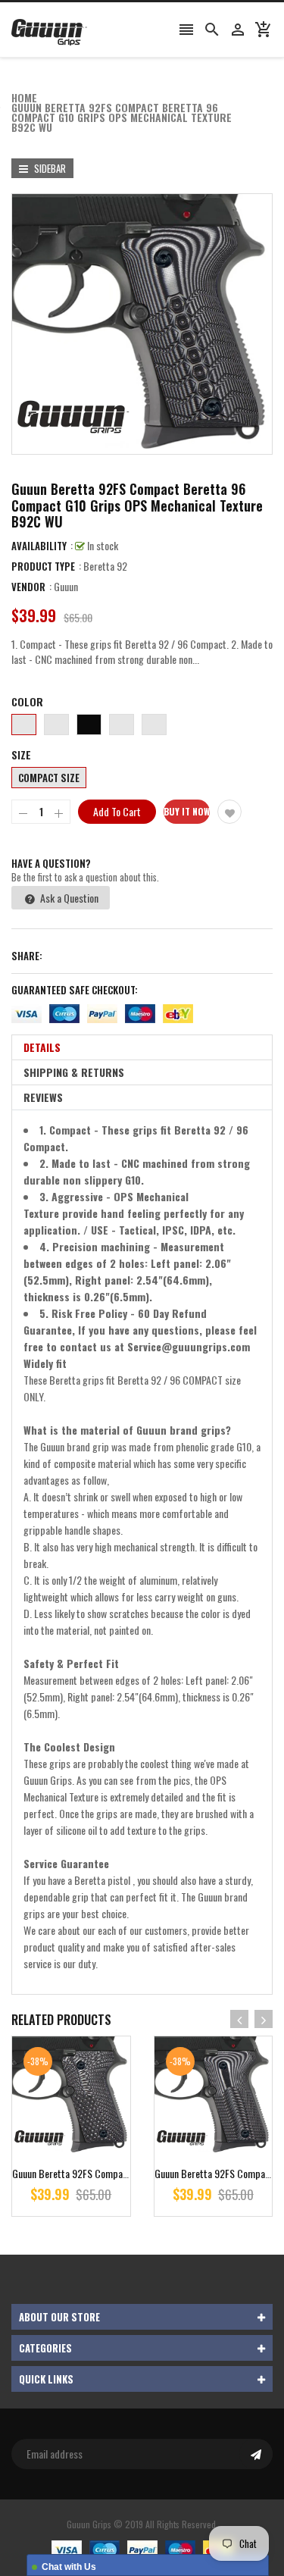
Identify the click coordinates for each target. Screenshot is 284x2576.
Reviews (43, 1097)
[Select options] (93, 2143)
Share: (27, 956)
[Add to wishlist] (229, 812)
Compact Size (49, 778)
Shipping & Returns (74, 1072)
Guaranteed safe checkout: (75, 990)
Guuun (66, 586)
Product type (43, 566)
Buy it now (187, 811)
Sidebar (49, 168)
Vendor (28, 587)
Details (42, 1047)
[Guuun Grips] (142, 2548)
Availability (39, 546)
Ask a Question (68, 898)
